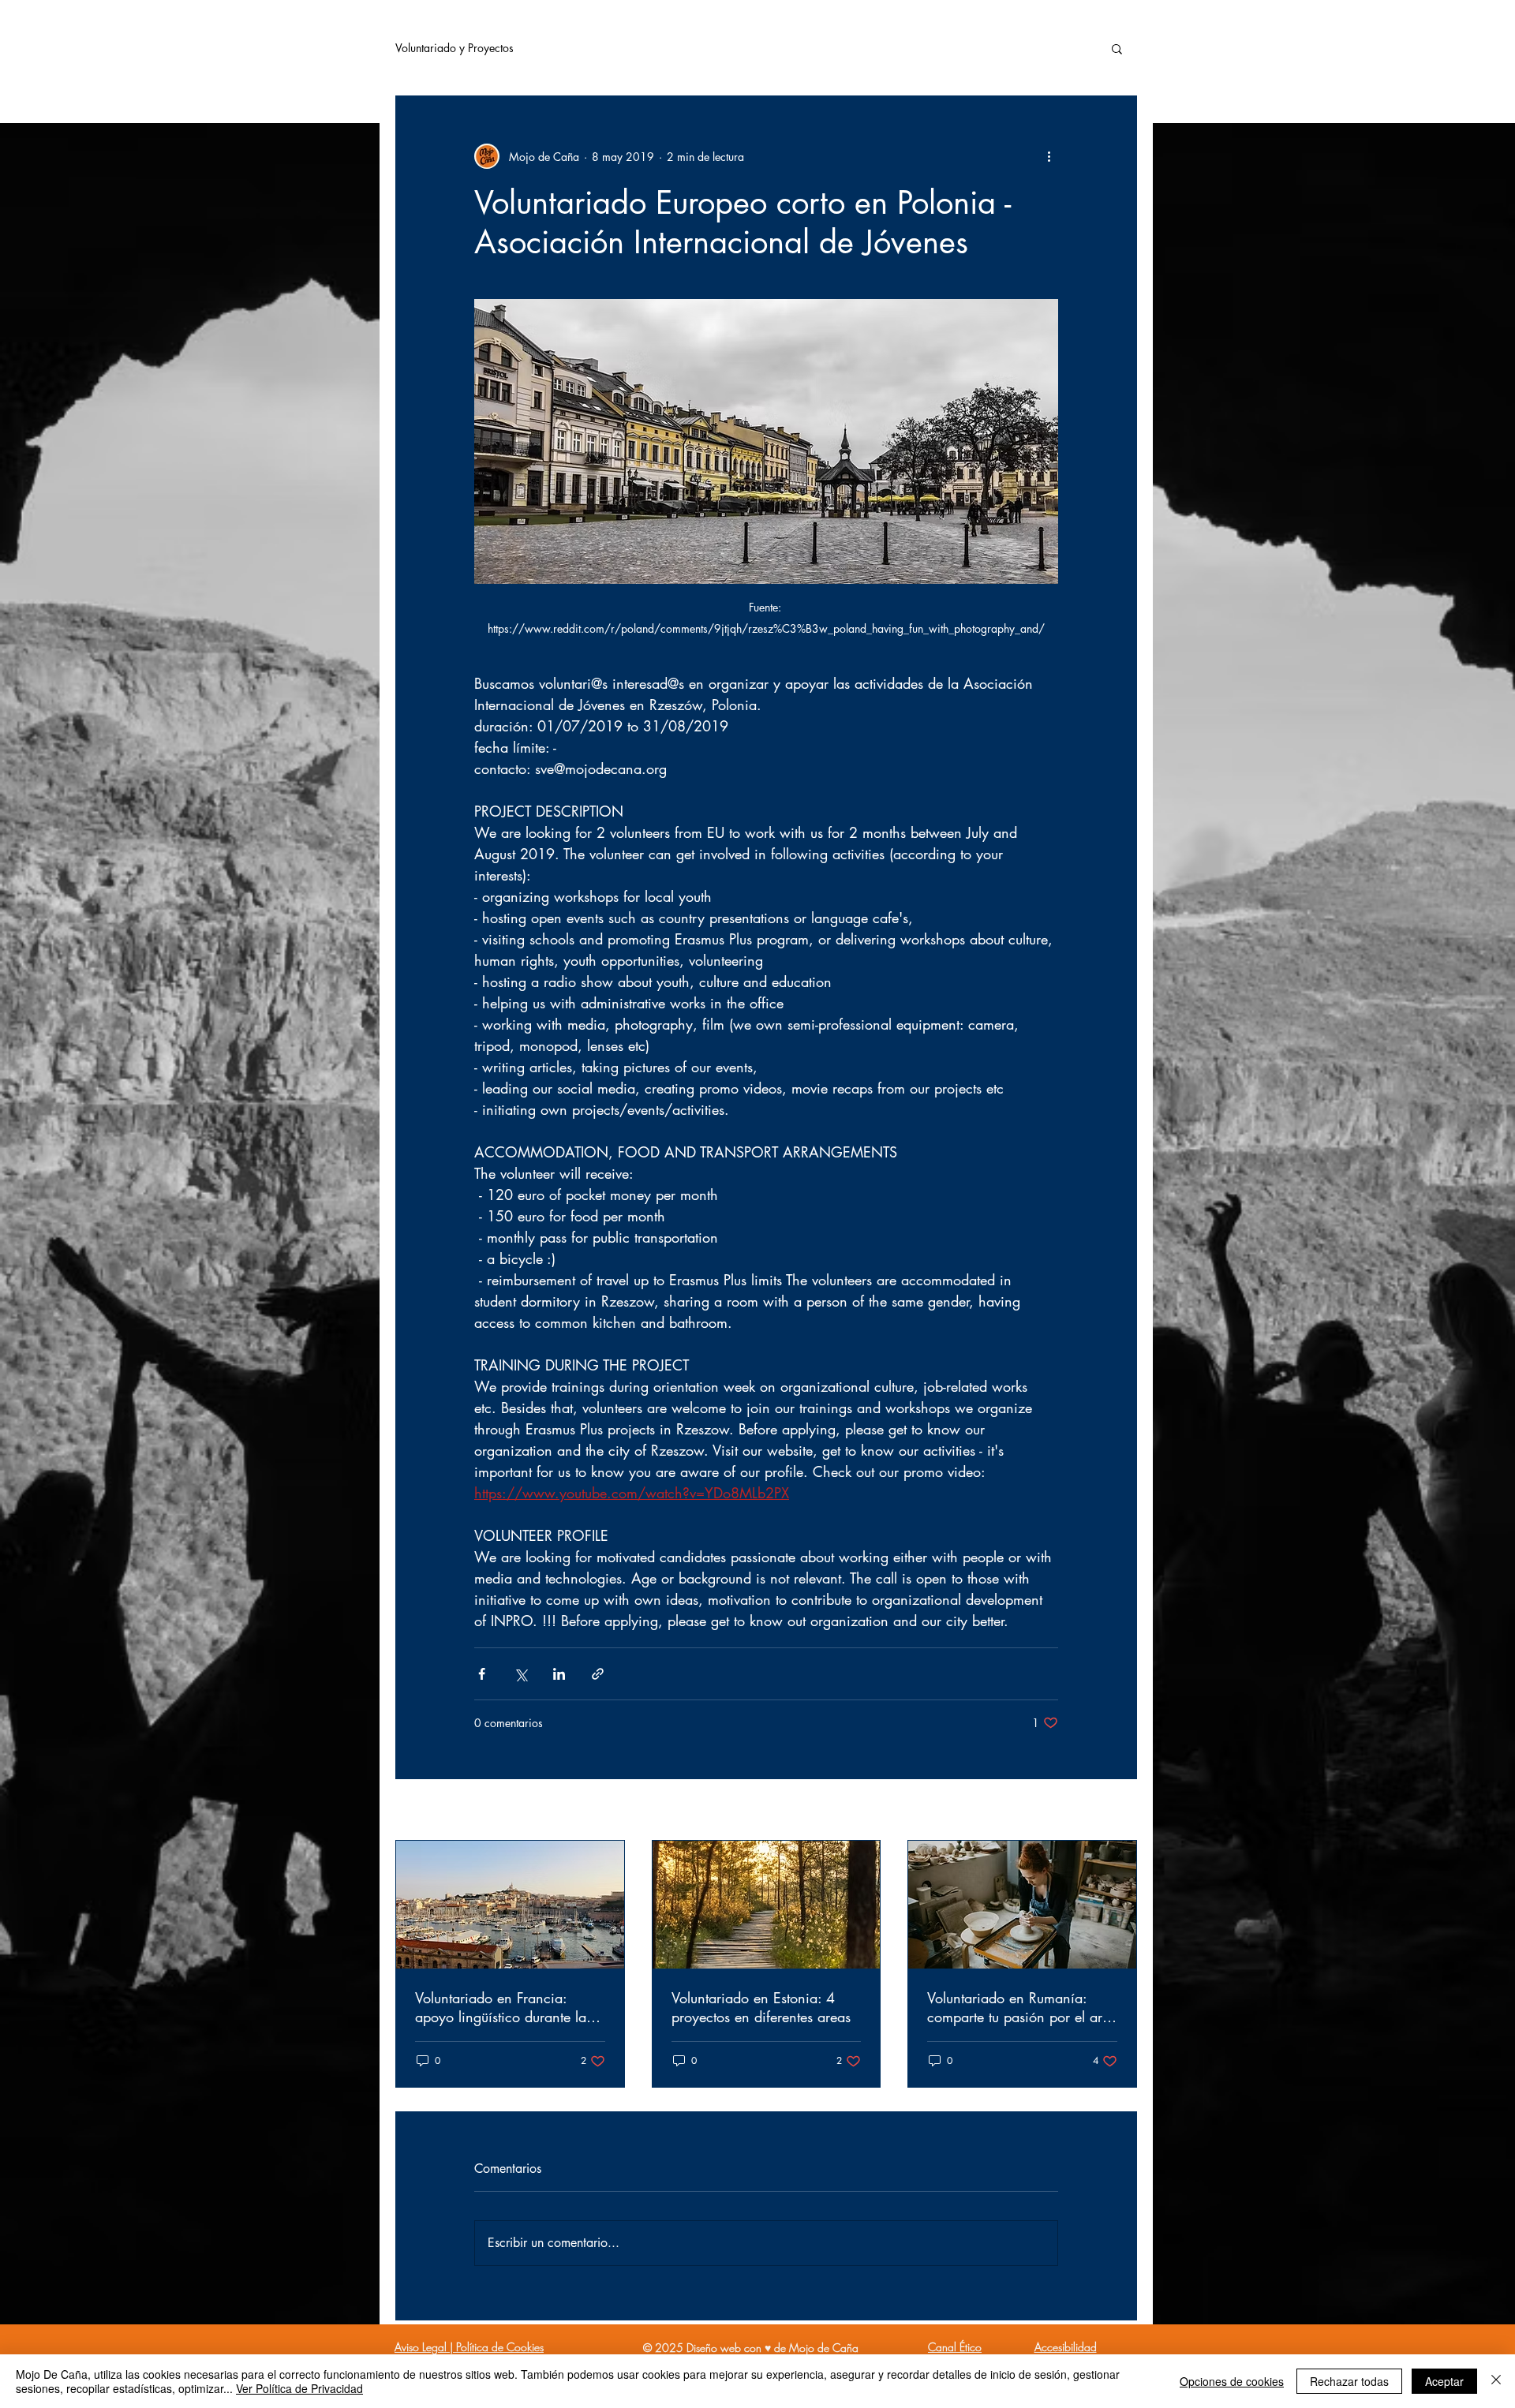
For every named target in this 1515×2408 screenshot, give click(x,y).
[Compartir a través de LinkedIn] (559, 1674)
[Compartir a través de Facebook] (482, 1674)
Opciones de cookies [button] (1232, 2381)
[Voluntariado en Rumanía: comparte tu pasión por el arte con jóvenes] (1022, 1905)
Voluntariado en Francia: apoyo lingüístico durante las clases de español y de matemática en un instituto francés (503, 2007)
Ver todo (1117, 1811)
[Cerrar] (1496, 2381)
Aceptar (1444, 2381)
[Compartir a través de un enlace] (598, 1674)
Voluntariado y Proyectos (454, 48)
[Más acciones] (1049, 156)
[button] (1117, 48)
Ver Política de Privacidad (299, 2388)
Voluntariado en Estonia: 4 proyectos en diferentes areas (761, 2007)
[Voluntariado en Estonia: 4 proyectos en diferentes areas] (767, 1905)
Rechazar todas (1349, 2381)
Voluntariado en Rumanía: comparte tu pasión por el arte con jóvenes (1020, 2007)
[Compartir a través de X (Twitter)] (520, 1674)
